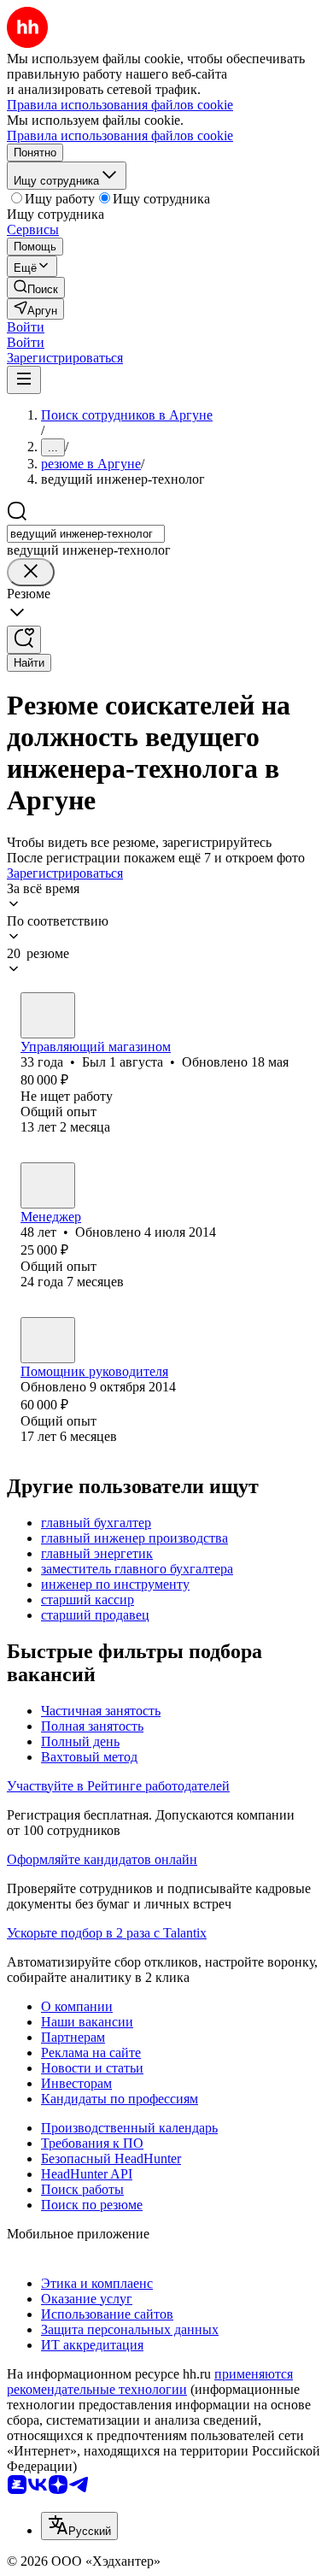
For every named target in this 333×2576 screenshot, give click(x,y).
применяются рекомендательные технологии (150, 2382)
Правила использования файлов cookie (120, 135)
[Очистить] (31, 572)
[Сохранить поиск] (24, 640)
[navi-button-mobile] (24, 380)
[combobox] (86, 534)
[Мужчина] (48, 1015)
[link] (36, 288)
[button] (26, 327)
